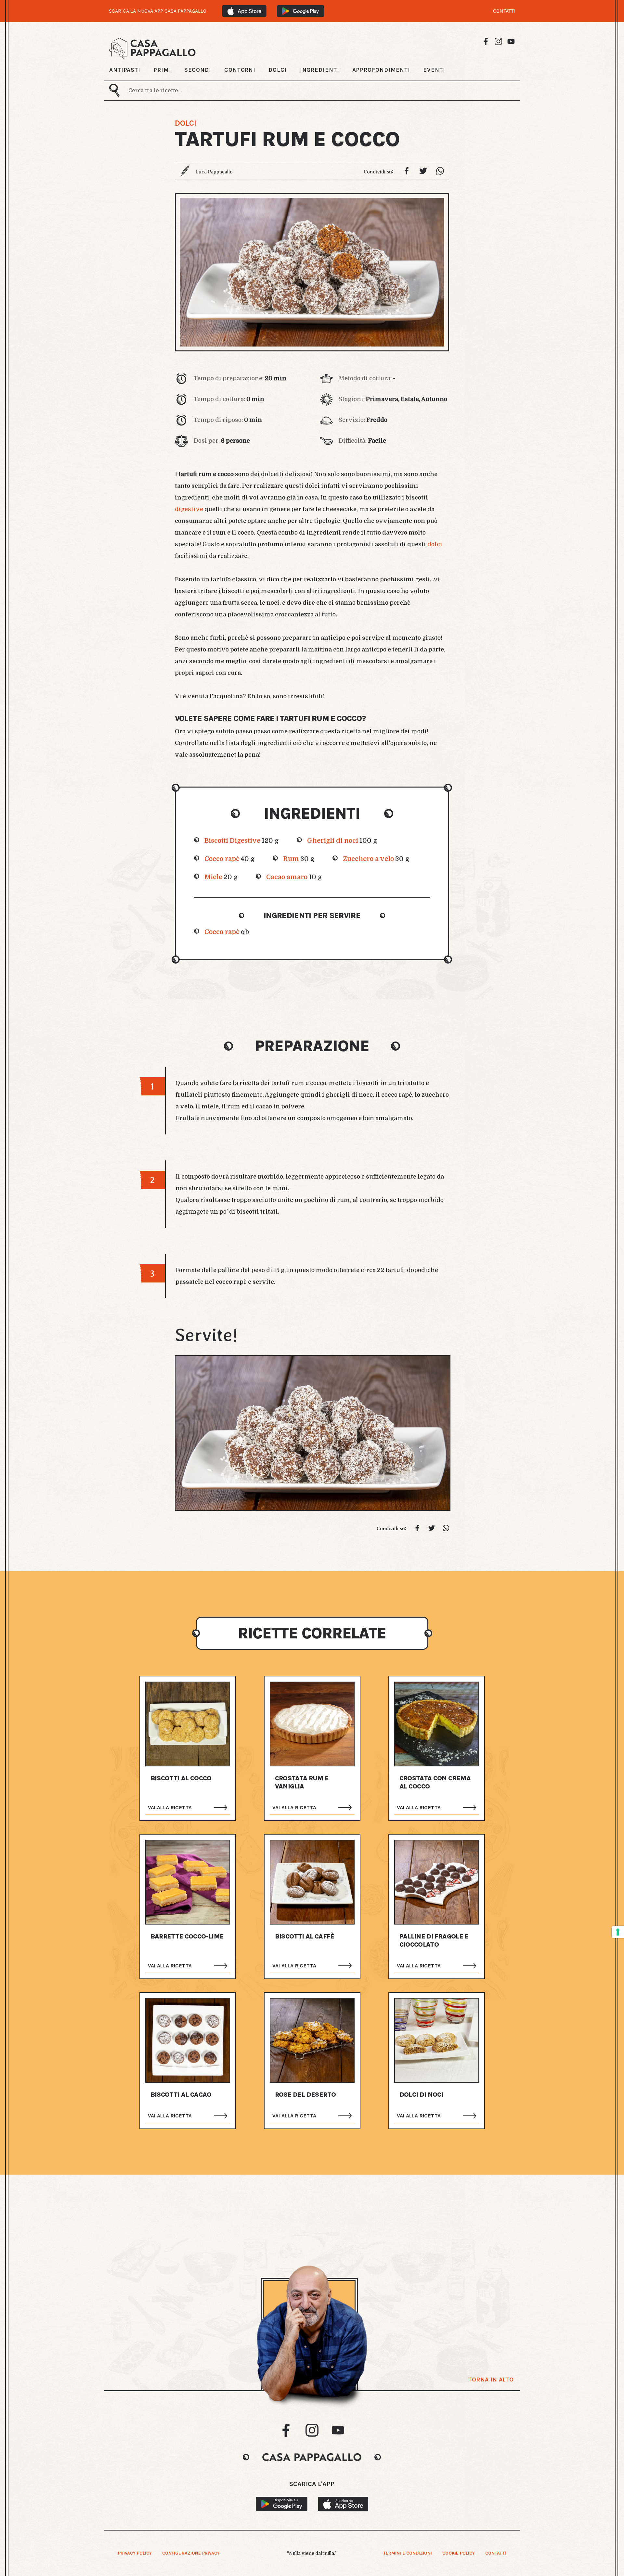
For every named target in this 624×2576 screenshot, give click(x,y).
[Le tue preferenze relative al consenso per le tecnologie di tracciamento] (618, 1932)
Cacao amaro (287, 877)
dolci (435, 544)
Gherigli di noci (333, 841)
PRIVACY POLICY (135, 2553)
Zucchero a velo (368, 859)
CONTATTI (504, 11)
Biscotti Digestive (232, 841)
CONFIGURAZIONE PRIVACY (191, 2553)
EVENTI (434, 70)
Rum (291, 859)
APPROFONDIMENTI (381, 70)
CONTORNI (240, 70)
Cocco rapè (222, 859)
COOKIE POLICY (459, 2553)
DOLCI (278, 70)
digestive (189, 509)
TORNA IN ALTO (491, 2380)
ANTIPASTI (125, 70)
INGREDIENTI (320, 70)
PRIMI (162, 70)
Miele (213, 877)
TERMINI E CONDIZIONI (408, 2553)
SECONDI (198, 70)
